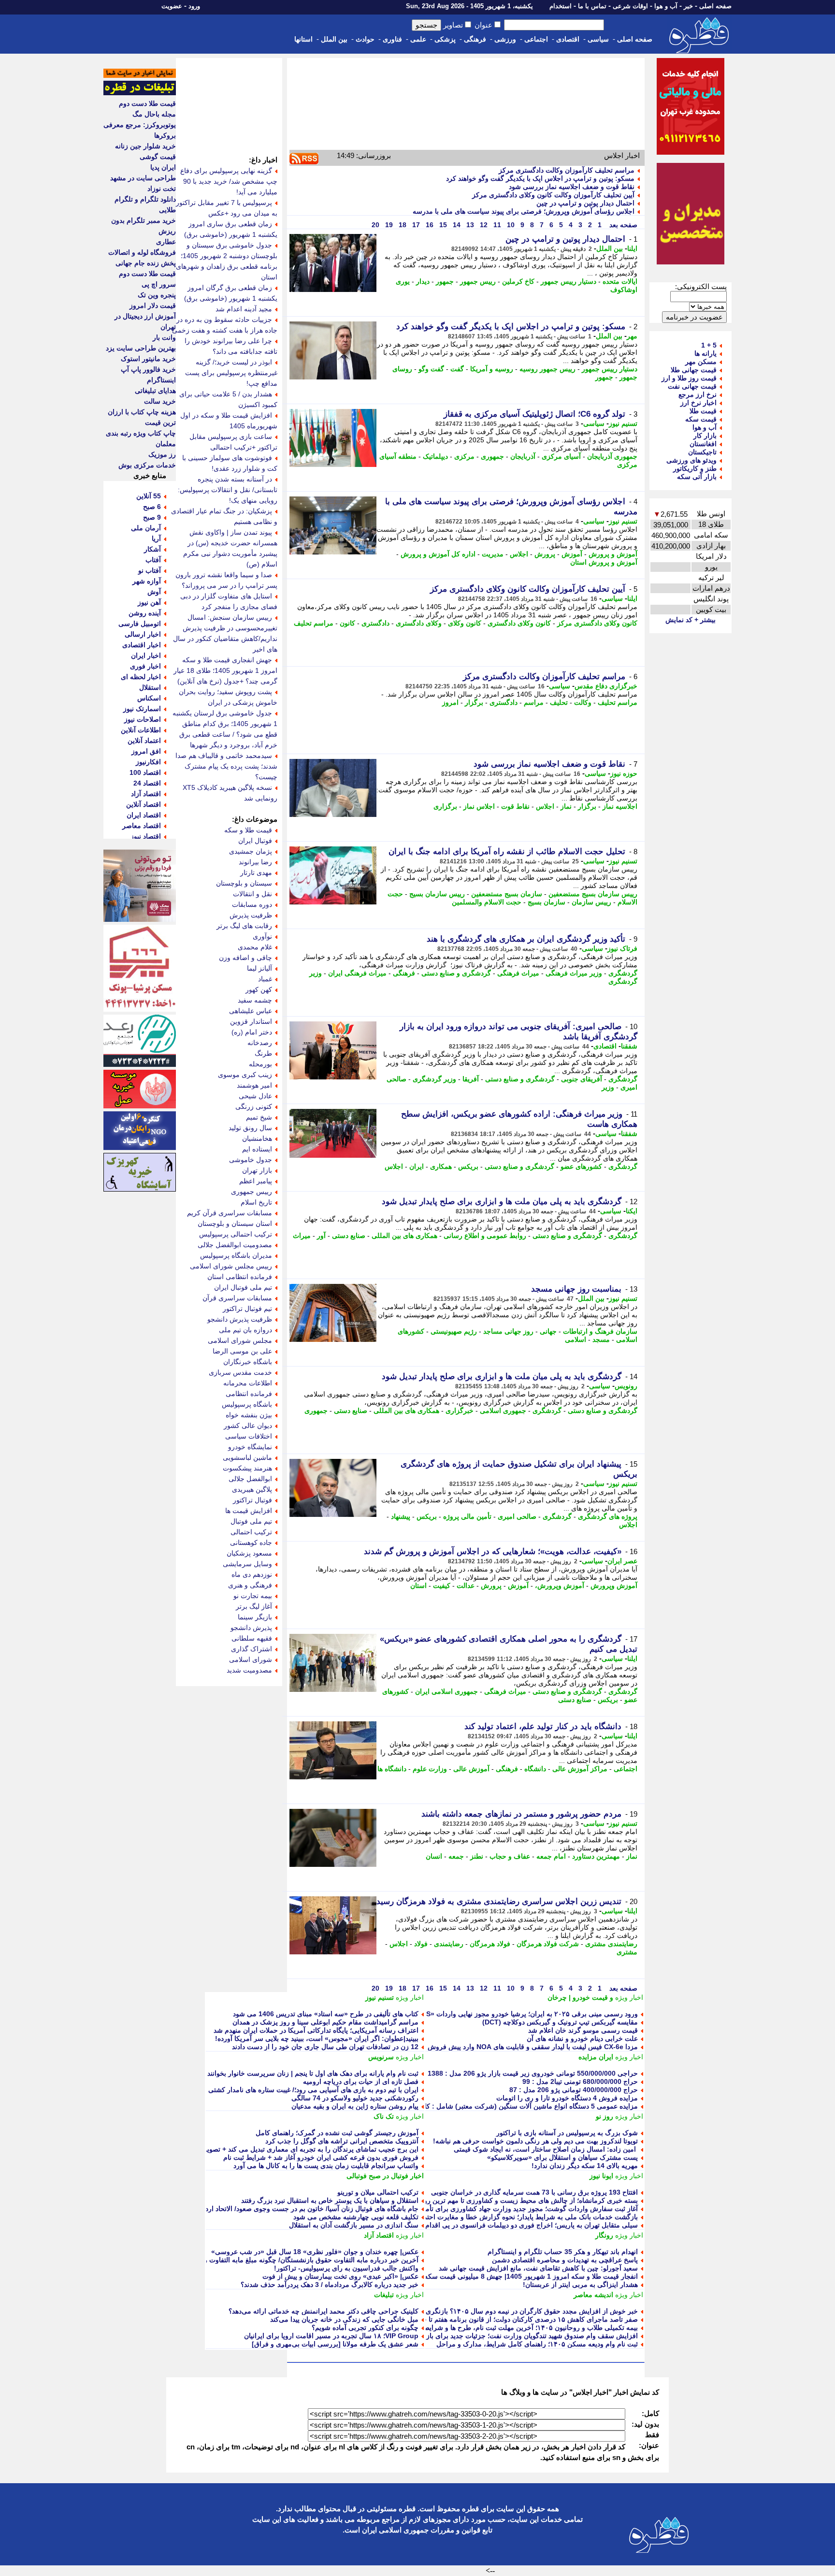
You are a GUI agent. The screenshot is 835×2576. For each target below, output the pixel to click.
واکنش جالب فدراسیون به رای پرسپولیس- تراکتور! (346, 2268)
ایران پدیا (163, 167)
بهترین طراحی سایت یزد (141, 348)
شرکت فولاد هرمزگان (548, 1944)
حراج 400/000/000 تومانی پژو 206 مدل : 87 (574, 2090)
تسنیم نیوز (623, 423)
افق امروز (146, 751)
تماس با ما (592, 6)
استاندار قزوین (251, 1021)
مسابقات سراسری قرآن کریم (230, 1213)
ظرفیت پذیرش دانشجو (240, 1319)
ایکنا (632, 1211)
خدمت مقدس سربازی (240, 1372)
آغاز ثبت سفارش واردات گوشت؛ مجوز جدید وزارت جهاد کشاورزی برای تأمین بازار (521, 2209)
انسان (434, 1856)
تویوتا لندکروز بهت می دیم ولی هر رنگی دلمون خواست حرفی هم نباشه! (535, 2141)
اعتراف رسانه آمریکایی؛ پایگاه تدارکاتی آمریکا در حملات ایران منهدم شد (316, 2030)
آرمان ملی (146, 528)
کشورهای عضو (581, 1166)
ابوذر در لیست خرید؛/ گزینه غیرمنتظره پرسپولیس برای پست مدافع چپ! (231, 373)
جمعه (456, 1856)
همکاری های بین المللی (404, 1236)
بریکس (468, 1166)
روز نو (605, 2116)
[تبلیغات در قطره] (140, 93)
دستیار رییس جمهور (569, 281)
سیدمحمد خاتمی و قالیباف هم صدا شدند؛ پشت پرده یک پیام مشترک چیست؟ (226, 766)
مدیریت (493, 554)
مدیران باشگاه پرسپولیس (236, 1255)
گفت (457, 369)
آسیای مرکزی (561, 456)
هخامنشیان (257, 1138)
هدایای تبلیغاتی (155, 391)
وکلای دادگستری (419, 623)
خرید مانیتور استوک (148, 359)
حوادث (365, 39)
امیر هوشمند (254, 1085)
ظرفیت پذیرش (251, 915)
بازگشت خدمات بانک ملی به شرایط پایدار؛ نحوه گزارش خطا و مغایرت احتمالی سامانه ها (511, 2217)
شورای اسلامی (251, 1659)
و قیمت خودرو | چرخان (580, 1997)
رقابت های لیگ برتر (244, 926)
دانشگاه (535, 1769)
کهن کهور (259, 990)
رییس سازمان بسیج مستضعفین (593, 894)
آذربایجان (523, 456)
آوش (154, 592)
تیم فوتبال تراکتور (247, 1309)
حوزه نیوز (624, 773)
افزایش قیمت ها (249, 1511)
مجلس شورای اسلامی (240, 1340)
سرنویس (381, 2057)
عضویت (172, 6)
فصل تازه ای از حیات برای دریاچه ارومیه (361, 2081)
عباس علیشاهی (251, 1011)
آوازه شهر (147, 581)
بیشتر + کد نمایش (691, 620)
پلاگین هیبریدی (252, 1489)
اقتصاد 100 (145, 772)
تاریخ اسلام (256, 1202)
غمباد (265, 979)
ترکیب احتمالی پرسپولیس (236, 1234)
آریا (156, 538)
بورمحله (260, 1064)
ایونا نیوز (601, 2176)
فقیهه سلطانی (252, 1638)
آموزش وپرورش (614, 1586)
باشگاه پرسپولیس (247, 1404)
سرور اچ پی (159, 284)
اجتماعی (536, 39)
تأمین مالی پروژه (467, 1516)
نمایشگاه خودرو (250, 1447)
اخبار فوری (145, 666)
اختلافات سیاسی (249, 1436)
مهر (632, 336)
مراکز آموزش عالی (580, 1769)
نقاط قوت (515, 806)
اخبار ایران (146, 655)
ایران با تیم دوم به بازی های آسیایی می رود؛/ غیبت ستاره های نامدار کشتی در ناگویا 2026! (291, 2090)
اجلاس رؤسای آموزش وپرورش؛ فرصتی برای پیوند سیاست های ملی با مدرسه (524, 211)
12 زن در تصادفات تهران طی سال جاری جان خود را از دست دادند (325, 2047)
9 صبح (152, 517)
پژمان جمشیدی (251, 851)
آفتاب (153, 560)
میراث (302, 1236)
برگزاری (445, 806)
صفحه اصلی (715, 6)
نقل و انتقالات (252, 894)
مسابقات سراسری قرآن (237, 1298)
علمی (418, 39)
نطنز (477, 1856)
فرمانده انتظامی (249, 1394)
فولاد (421, 1944)
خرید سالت (160, 401)
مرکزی (464, 456)
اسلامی (576, 1339)
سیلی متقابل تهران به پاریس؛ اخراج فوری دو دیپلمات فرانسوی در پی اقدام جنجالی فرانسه (509, 2225)
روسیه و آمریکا (492, 369)
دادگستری (375, 623)
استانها (303, 39)
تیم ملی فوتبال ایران (243, 1287)
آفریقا (471, 1079)
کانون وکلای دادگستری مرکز (597, 623)
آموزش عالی (471, 1769)
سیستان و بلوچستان (244, 883)
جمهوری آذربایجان (612, 456)
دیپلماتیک (435, 456)
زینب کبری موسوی (245, 1075)
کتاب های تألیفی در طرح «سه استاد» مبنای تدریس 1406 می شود (326, 2014)
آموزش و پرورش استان (604, 562)
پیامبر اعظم (256, 1181)
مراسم (534, 702)
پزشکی (445, 39)
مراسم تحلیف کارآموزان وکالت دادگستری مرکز (567, 170)
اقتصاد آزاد (379, 2235)
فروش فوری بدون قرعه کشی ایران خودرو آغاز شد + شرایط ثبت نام (321, 2157)
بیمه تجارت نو (253, 1596)
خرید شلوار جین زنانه (145, 146)
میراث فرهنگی (518, 973)
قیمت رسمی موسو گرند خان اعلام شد (583, 2030)
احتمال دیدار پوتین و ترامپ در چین (585, 203)
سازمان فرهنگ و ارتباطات (600, 1331)
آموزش (572, 554)
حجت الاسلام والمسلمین (487, 902)
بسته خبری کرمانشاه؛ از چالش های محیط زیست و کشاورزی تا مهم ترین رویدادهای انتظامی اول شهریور (490, 2200)
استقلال (150, 687)
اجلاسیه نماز (620, 806)
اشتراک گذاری (252, 1649)
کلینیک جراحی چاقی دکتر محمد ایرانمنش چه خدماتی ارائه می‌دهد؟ (324, 2311)
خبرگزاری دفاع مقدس (606, 686)
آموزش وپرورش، (560, 1586)
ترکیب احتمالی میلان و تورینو (378, 2192)
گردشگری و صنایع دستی (456, 973)
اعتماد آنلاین (144, 741)
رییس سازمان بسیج (437, 894)
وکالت (583, 702)
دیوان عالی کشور (248, 1426)
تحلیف (559, 702)
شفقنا (629, 1046)
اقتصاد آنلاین (144, 804)
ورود (194, 6)
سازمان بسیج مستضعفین (507, 894)
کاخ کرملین (518, 281)
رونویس (626, 1386)
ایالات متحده (620, 281)
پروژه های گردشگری (608, 1516)
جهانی (548, 1331)
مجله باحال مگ (154, 114)
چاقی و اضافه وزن (245, 958)
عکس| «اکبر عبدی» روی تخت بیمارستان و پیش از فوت (340, 2276)
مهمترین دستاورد (596, 1856)
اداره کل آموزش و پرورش (438, 554)
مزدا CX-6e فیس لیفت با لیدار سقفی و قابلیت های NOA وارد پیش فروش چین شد (520, 2047)
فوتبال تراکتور (252, 1500)
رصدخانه (260, 1043)
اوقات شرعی (630, 6)
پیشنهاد (401, 1516)
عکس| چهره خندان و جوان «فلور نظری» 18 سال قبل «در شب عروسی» (315, 2252)
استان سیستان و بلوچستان (235, 1223)
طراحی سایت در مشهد (143, 178)
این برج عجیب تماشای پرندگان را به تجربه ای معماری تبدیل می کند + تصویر (311, 2149)
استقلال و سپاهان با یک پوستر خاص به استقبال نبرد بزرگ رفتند (330, 2200)
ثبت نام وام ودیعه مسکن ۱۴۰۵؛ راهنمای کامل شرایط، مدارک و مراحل (537, 2344)
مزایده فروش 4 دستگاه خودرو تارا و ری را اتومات (567, 2098)
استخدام (561, 6)
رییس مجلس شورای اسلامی (231, 1266)
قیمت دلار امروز (153, 306)
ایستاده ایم (257, 1149)
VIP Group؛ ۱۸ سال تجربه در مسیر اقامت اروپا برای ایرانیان (331, 2336)
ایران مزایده (596, 2057)
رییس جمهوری (252, 1192)
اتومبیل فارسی (140, 624)
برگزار (474, 702)
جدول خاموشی (251, 1160)
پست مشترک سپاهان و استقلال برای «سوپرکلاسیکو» (562, 2157)
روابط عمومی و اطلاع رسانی (485, 1236)
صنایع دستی (349, 1236)
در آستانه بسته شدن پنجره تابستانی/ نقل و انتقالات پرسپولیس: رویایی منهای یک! (228, 490)
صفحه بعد (622, 225)
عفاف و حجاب (510, 1856)
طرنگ (263, 1053)
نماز (566, 806)
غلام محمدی (255, 947)
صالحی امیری (517, 1516)
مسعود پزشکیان (249, 1553)
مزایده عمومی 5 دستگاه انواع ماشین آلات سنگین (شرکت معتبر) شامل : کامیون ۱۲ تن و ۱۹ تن (503, 2106)
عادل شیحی (255, 1096)
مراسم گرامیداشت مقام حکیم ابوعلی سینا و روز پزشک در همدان (325, 2022)
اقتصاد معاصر (142, 826)
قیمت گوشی (158, 157)
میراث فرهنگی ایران (357, 973)
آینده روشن (145, 613)
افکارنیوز (148, 762)
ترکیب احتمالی (251, 1532)
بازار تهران (257, 1170)
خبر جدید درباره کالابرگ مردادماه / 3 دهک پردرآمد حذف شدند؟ (330, 2285)
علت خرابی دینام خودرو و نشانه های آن (582, 2038)
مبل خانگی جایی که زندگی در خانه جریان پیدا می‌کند (344, 2319)
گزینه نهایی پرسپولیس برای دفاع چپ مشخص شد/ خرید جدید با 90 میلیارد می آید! (229, 181)
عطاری (166, 242)
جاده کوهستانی (251, 1543)
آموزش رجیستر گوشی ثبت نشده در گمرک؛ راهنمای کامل (337, 2133)
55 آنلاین (149, 496)
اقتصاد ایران (144, 815)
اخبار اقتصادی (142, 645)
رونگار (604, 2235)
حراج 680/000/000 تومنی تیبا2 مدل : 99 (580, 2081)
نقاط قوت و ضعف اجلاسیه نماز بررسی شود (572, 187)
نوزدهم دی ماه (252, 1574)
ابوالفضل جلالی (250, 1479)
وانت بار (164, 337)
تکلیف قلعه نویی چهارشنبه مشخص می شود (356, 2217)
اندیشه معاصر (593, 2295)
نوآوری (262, 936)
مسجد (601, 1339)
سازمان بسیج (547, 902)
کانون (347, 623)
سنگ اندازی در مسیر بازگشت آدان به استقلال (354, 2225)
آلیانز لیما (259, 968)
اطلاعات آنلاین (141, 730)
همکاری (441, 1166)
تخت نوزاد (162, 189)
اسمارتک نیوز (142, 709)
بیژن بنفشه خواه (249, 1415)
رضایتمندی (449, 1944)
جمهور (445, 281)
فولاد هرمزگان (490, 1944)
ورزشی (505, 39)
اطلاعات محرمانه (248, 1383)
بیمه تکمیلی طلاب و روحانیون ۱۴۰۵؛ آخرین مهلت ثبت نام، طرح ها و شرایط (531, 2328)
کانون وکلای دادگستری (519, 623)
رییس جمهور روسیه (547, 369)
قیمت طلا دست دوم (147, 103)
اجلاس (519, 554)
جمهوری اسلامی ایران (446, 1691)
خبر (688, 6)
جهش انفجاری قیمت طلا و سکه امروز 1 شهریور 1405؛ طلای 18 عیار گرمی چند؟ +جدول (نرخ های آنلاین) (225, 670)
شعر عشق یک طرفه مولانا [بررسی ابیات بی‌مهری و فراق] (335, 2344)
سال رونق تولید (250, 1128)
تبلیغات (384, 2295)
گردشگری (623, 973)
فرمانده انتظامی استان (240, 1277)
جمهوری (492, 456)
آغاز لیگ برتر (254, 1606)
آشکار (152, 549)
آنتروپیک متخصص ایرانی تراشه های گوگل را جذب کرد (342, 2141)
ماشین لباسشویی (247, 1457)
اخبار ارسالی (143, 634)
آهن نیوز (149, 602)
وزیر (608, 1087)
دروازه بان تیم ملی (245, 1330)
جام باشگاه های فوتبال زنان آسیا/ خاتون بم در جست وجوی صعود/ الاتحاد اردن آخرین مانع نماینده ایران (275, 2209)
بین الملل (334, 39)
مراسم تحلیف (314, 623)
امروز (450, 702)
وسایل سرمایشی (247, 1564)
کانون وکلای (465, 623)
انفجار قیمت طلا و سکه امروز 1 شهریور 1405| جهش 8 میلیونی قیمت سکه (531, 2276)
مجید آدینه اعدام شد (244, 309)
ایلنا (632, 248)
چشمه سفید (255, 1000)
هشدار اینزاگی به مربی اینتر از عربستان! (580, 2285)
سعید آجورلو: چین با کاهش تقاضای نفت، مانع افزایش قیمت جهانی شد (538, 2268)
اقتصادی (568, 39)
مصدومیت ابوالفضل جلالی (235, 1245)
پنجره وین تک (157, 295)
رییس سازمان (591, 902)
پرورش (545, 554)
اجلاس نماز (479, 806)
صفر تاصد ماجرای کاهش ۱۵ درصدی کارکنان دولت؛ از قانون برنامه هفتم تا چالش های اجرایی (507, 2319)
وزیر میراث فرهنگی (574, 973)
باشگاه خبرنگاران (248, 1362)
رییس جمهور (478, 281)
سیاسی (598, 39)
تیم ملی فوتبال (251, 1521)
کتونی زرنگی (254, 1106)
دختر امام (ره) (252, 1032)
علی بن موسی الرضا (242, 1351)
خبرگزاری (460, 1411)
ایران (417, 1166)
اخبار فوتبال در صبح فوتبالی (385, 2176)
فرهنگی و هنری (250, 1585)
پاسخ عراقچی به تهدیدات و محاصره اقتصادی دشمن (565, 2260)
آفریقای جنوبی (582, 1079)
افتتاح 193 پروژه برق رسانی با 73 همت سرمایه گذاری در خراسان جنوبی (534, 2192)
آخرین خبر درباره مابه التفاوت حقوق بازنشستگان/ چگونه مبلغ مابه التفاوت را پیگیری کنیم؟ (291, 2260)
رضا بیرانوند (255, 862)
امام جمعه (551, 1856)
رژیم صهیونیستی (454, 1331)
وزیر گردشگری (434, 1079)
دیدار (423, 281)
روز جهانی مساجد (508, 1331)
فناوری (392, 39)
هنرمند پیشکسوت (247, 1468)
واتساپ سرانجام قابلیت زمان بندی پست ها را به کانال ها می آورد (326, 2166)
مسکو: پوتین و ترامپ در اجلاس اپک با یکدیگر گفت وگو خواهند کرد (540, 178)
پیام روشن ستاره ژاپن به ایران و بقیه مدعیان (355, 2106)
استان (418, 1586)
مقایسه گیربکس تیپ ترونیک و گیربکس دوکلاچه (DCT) (560, 2022)
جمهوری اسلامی (503, 1411)
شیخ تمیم (259, 1117)
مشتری (627, 1952)
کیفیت (442, 1586)
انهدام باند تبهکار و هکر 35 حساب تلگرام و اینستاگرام (563, 2252)
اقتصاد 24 (147, 783)
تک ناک (384, 2116)
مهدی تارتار (256, 873)
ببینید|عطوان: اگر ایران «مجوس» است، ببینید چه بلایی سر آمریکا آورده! (317, 2038)
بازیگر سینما (255, 1617)
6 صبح (152, 507)
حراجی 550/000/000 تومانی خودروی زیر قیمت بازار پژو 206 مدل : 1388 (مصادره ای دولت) (506, 2073)
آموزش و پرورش (613, 554)
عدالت (466, 1586)
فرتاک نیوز (622, 948)
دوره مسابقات (252, 904)
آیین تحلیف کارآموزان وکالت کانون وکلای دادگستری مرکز (553, 195)
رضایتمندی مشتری (611, 1944)
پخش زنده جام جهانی (146, 263)
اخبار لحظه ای (141, 677)
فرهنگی (475, 39)
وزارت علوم (430, 1769)
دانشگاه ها (392, 1769)
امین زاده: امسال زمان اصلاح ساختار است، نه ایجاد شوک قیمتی (546, 2149)
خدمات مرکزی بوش (147, 465)
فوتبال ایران (255, 841)
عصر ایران (622, 1561)
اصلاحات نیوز (143, 719)
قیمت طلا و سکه (248, 830)
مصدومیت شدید (249, 1670)
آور (321, 1236)
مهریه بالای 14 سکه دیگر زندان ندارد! (585, 2166)
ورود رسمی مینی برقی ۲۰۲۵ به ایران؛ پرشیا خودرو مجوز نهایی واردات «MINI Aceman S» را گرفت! (493, 2014)
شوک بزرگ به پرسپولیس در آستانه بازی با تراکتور (567, 2133)
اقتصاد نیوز (146, 836)
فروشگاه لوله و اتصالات (142, 252)
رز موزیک (162, 454)
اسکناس (149, 698)
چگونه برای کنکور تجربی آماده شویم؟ (365, 2328)
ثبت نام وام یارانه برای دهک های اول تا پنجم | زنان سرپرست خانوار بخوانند (313, 2073)
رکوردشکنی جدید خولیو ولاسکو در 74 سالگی (355, 2098)
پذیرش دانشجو (251, 1628)
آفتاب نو (150, 570)
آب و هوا (666, 6)
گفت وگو (431, 369)
